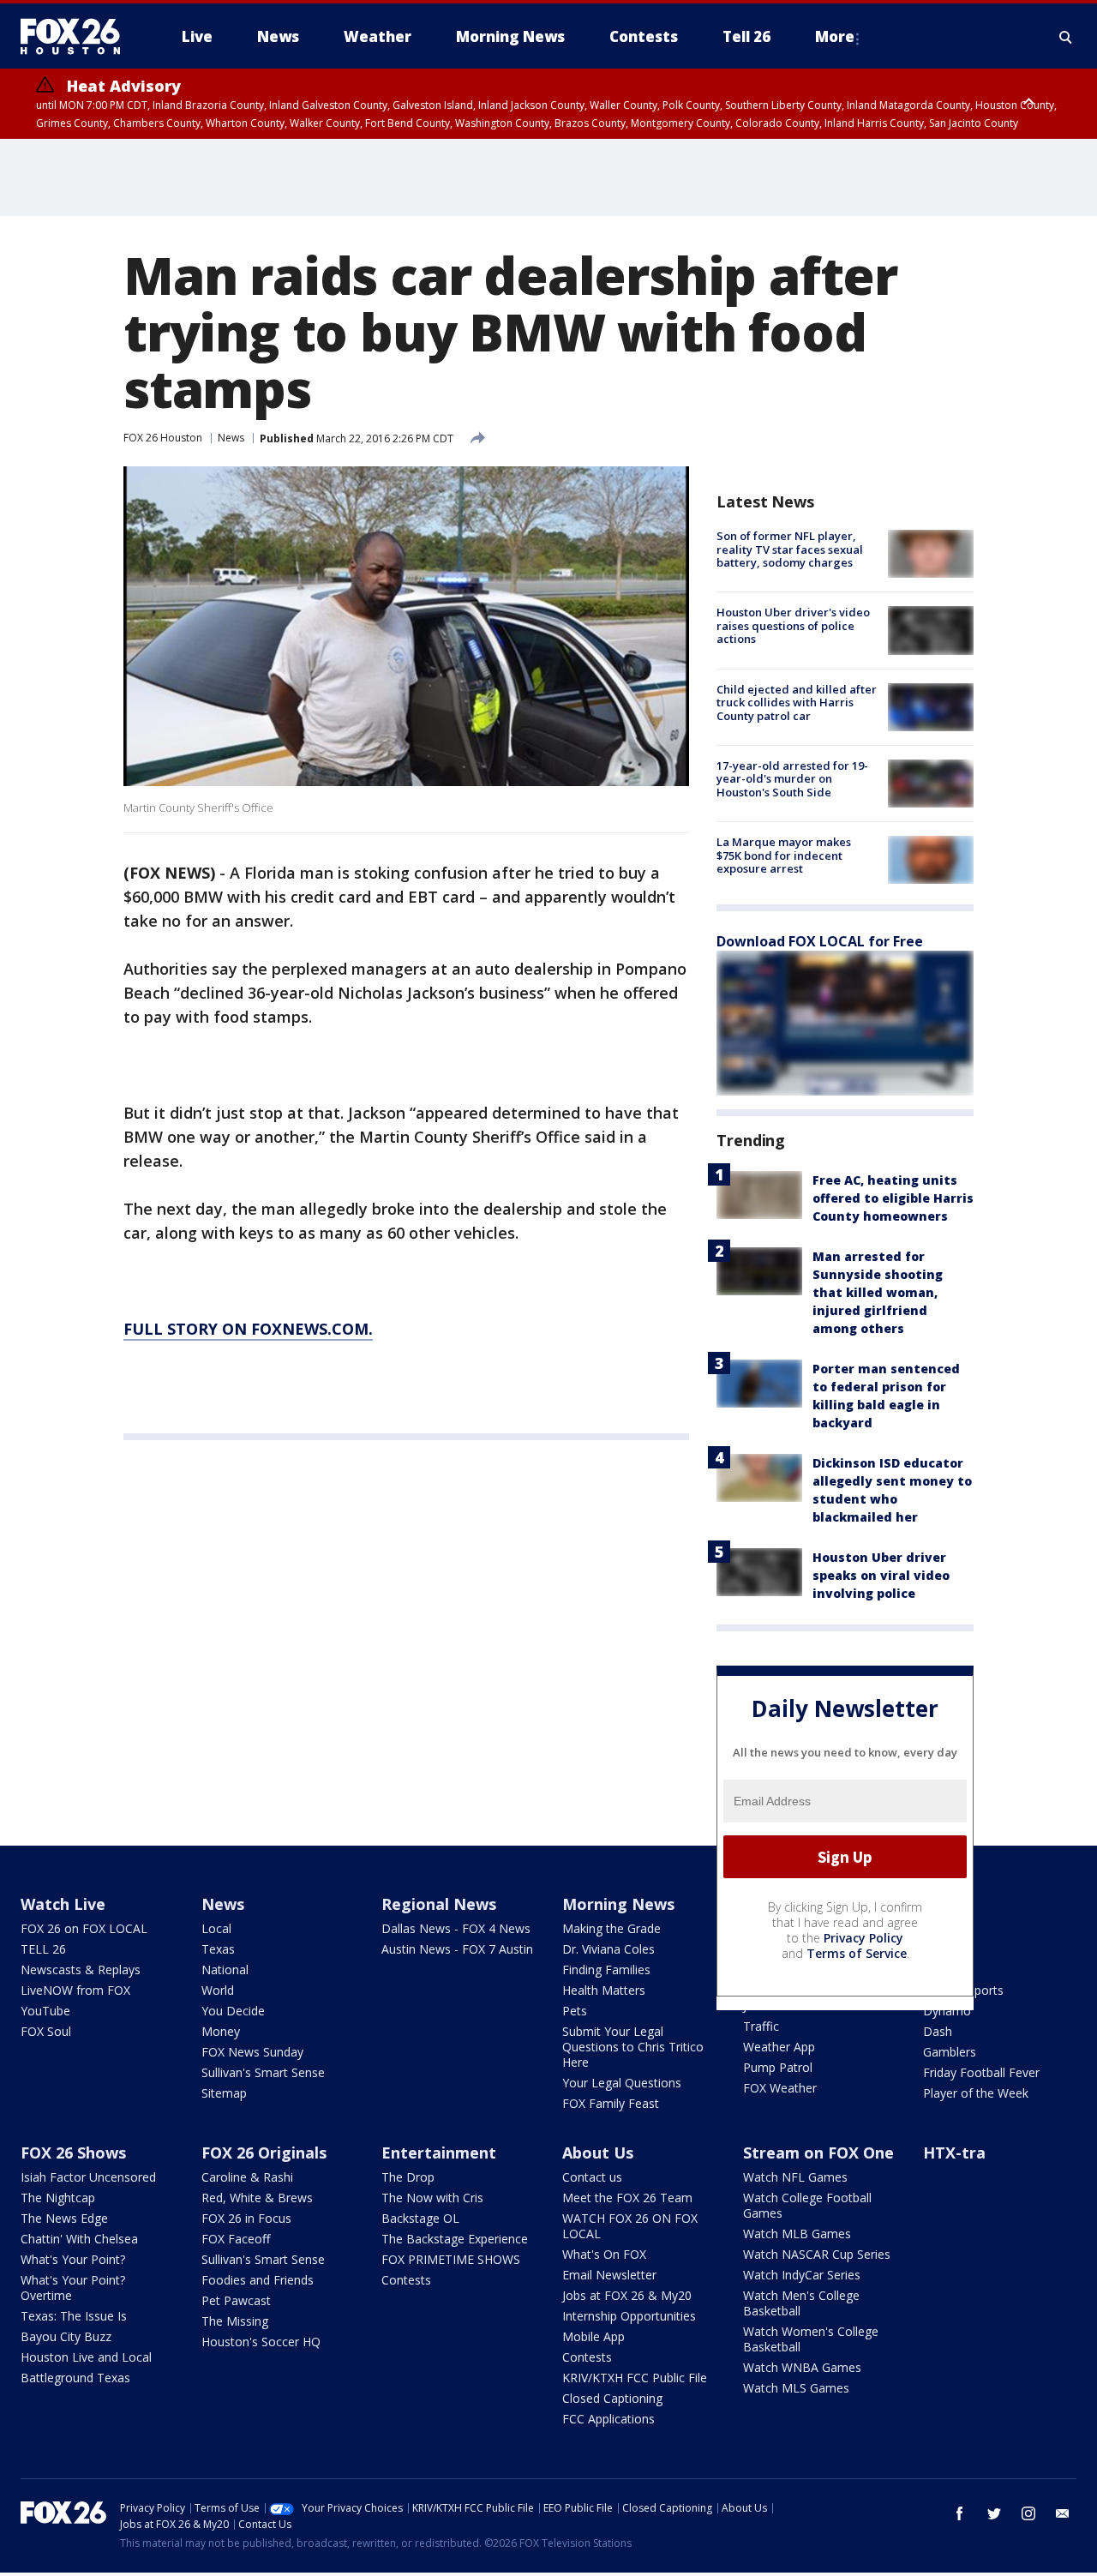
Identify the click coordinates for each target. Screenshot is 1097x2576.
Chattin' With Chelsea (79, 2239)
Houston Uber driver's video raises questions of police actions (793, 625)
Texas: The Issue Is (74, 2316)
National (225, 1970)
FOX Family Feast (611, 2103)
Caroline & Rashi (247, 2177)
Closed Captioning (612, 2398)
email (1063, 2513)
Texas (218, 1949)
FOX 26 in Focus (246, 2218)
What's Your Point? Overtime (73, 2288)
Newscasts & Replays (81, 1970)
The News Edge (64, 2218)
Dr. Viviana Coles (608, 1949)
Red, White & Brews (257, 2198)
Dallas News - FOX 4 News (456, 1928)
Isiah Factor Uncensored (88, 2177)
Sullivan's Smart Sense (263, 2072)
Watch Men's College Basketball (801, 2303)
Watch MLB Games (797, 2234)
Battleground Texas (75, 2378)
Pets (575, 2011)
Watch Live (63, 1904)
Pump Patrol (778, 2067)
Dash (938, 2031)
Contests (406, 2280)
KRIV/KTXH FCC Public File (635, 2378)
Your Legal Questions (622, 2083)
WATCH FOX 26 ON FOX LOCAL (630, 2226)
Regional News (439, 1904)
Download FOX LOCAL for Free (820, 941)
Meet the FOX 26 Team (627, 2198)
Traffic (761, 2026)
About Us (598, 2153)
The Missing (235, 2321)
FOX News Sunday (252, 2052)
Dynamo (947, 2011)
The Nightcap (58, 2198)
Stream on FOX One (818, 2153)
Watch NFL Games (795, 2177)
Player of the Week (976, 2093)
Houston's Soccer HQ (261, 2342)
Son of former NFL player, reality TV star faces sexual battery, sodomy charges (790, 549)
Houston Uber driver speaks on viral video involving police (881, 1575)
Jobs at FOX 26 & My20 (627, 2295)
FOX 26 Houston (163, 438)
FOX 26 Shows (73, 2153)
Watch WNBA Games (802, 2367)
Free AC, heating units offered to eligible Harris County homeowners (893, 1198)
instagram (1028, 2513)
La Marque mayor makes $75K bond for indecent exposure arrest (784, 855)
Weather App (779, 2047)
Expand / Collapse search (1066, 37)
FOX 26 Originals (264, 2153)
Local (216, 1928)
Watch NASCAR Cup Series (817, 2254)
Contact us (592, 2177)
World (218, 1990)
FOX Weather (780, 2088)
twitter (994, 2513)
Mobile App (593, 2336)
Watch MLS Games (796, 2388)
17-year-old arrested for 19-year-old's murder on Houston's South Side (792, 779)
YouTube (45, 2011)
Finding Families (606, 1970)
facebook (960, 2513)
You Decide (233, 2011)
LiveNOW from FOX (75, 1990)
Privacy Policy (863, 1938)
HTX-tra (954, 2153)
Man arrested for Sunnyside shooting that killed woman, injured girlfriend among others (878, 1292)
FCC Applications (608, 2419)
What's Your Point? (73, 2259)
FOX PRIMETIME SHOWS (451, 2259)
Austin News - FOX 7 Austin (457, 1949)
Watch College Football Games (807, 2205)
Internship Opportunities (629, 2316)
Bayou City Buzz (66, 2336)
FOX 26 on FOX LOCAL (84, 1928)
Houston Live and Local (86, 2357)
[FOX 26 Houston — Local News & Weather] (77, 37)
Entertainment (439, 2153)
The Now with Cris (432, 2198)
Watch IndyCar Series (802, 2275)
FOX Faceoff (236, 2239)
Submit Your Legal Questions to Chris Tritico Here (633, 2047)
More (835, 36)
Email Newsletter (609, 2275)
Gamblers (950, 2052)
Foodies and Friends (258, 2280)
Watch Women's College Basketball (811, 2339)
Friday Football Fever (981, 2072)
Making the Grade (611, 1928)
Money (221, 2031)
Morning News (618, 1904)
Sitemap (224, 2093)
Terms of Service (857, 1953)
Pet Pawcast (236, 2300)
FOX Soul (46, 2031)
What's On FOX (604, 2254)
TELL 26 (43, 1949)
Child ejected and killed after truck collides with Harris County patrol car (797, 703)
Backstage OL (420, 2218)
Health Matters (604, 1990)
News (231, 438)
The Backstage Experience (455, 2239)
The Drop (408, 2177)
